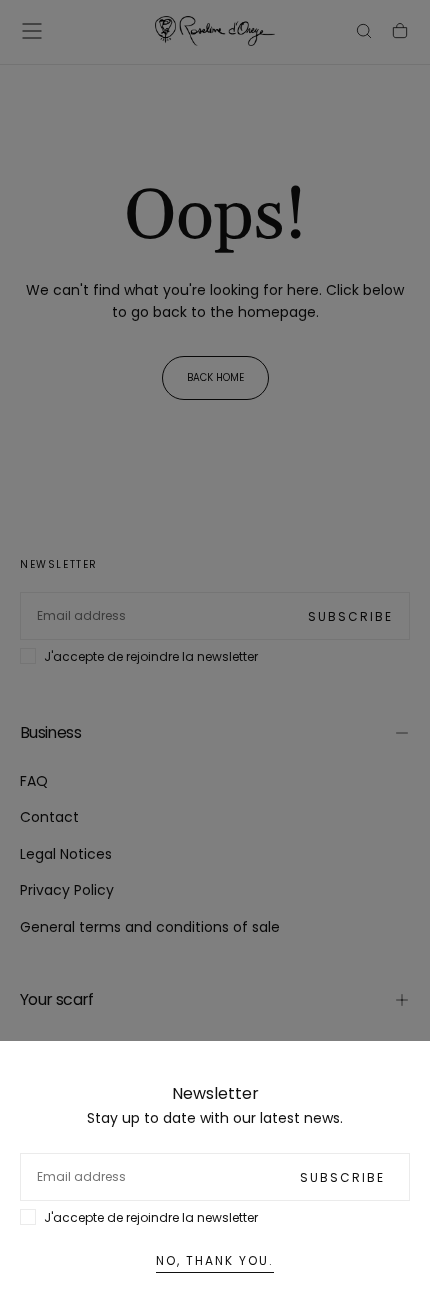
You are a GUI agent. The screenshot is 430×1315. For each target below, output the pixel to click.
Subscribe (342, 1177)
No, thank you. (215, 1260)
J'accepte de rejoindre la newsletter (151, 1217)
